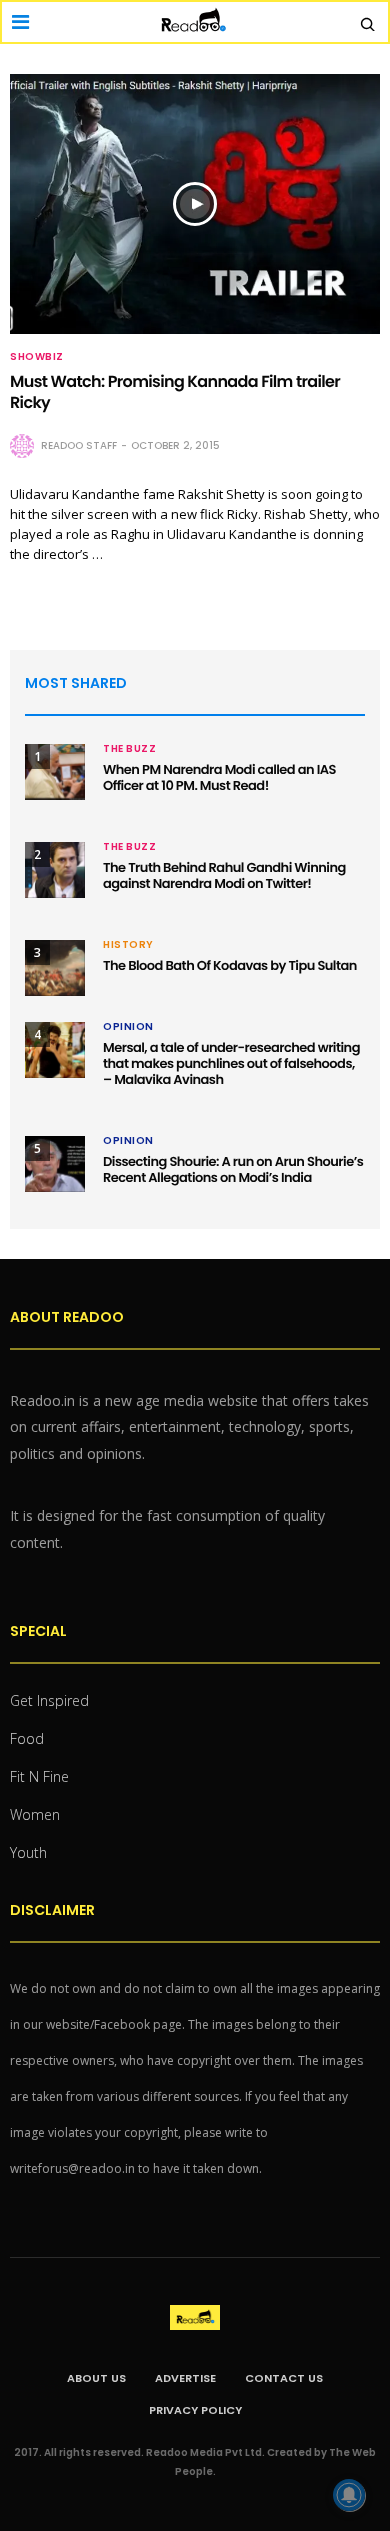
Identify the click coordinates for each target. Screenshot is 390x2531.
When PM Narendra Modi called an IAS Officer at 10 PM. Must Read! (219, 777)
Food (27, 1738)
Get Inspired (49, 1700)
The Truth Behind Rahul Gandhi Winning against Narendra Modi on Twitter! (224, 875)
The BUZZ (129, 749)
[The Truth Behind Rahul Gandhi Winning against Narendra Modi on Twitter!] (55, 870)
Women (35, 1814)
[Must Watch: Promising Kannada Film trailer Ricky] (195, 204)
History (128, 945)
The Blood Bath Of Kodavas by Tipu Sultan (230, 965)
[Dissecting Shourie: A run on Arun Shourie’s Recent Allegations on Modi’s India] (55, 1164)
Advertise (185, 2378)
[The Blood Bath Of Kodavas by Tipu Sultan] (55, 968)
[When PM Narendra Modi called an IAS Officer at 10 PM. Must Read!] (55, 772)
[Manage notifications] (349, 2495)
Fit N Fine (39, 1776)
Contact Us (284, 2378)
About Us (96, 2378)
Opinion (128, 1027)
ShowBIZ (37, 357)
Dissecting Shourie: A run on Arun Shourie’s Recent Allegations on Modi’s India (233, 1169)
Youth (28, 1852)
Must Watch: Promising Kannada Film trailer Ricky (175, 392)
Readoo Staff (79, 445)
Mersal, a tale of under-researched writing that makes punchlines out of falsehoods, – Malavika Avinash (231, 1063)
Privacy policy (195, 2410)
